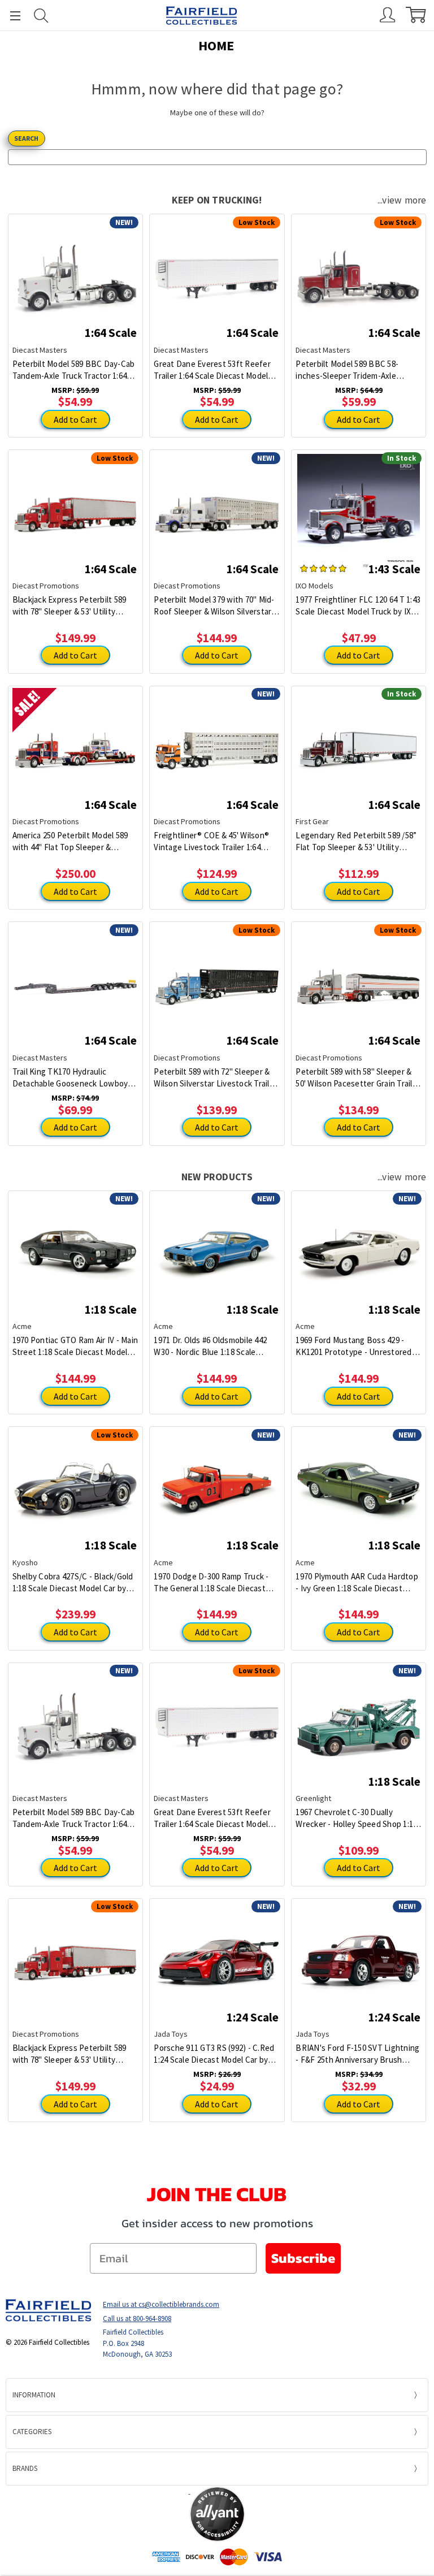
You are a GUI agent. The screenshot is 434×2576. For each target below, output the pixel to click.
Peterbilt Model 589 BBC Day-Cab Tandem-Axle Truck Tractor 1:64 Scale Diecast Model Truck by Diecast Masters (74, 370)
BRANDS (25, 2468)
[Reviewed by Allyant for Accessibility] (217, 2514)
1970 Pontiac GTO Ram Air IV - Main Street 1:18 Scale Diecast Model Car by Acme (75, 1346)
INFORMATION (34, 2395)
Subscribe (303, 2258)
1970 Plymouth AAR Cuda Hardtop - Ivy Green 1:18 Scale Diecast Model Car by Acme (357, 1583)
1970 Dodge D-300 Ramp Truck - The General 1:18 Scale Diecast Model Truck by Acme (211, 1583)
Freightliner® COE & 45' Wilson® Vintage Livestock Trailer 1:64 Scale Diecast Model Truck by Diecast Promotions (211, 841)
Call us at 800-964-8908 (137, 2319)
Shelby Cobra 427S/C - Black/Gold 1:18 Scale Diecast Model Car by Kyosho (73, 1583)
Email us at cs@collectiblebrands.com (161, 2304)
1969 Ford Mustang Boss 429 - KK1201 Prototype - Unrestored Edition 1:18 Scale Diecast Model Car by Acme (354, 1346)
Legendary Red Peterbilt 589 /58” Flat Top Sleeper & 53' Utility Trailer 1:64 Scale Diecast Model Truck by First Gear (356, 841)
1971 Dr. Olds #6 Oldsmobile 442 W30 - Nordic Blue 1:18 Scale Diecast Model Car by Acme (210, 1346)
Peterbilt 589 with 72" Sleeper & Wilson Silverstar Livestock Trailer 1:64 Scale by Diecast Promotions (215, 1078)
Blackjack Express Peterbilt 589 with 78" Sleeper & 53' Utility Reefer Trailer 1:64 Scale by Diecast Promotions (70, 606)
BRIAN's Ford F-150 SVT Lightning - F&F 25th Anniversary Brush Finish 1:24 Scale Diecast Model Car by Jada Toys (357, 2054)
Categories (32, 2432)
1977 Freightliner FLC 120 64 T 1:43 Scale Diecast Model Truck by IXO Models (358, 606)
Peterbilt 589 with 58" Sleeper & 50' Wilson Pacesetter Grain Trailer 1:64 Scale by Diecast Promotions (358, 1078)
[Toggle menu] (10, 16)
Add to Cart (75, 419)
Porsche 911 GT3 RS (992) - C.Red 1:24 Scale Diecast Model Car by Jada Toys (214, 2054)
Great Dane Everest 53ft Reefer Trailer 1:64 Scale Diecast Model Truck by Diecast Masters (212, 370)
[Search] (41, 16)
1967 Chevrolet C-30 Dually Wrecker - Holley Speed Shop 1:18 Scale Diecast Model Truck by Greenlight (356, 1818)
